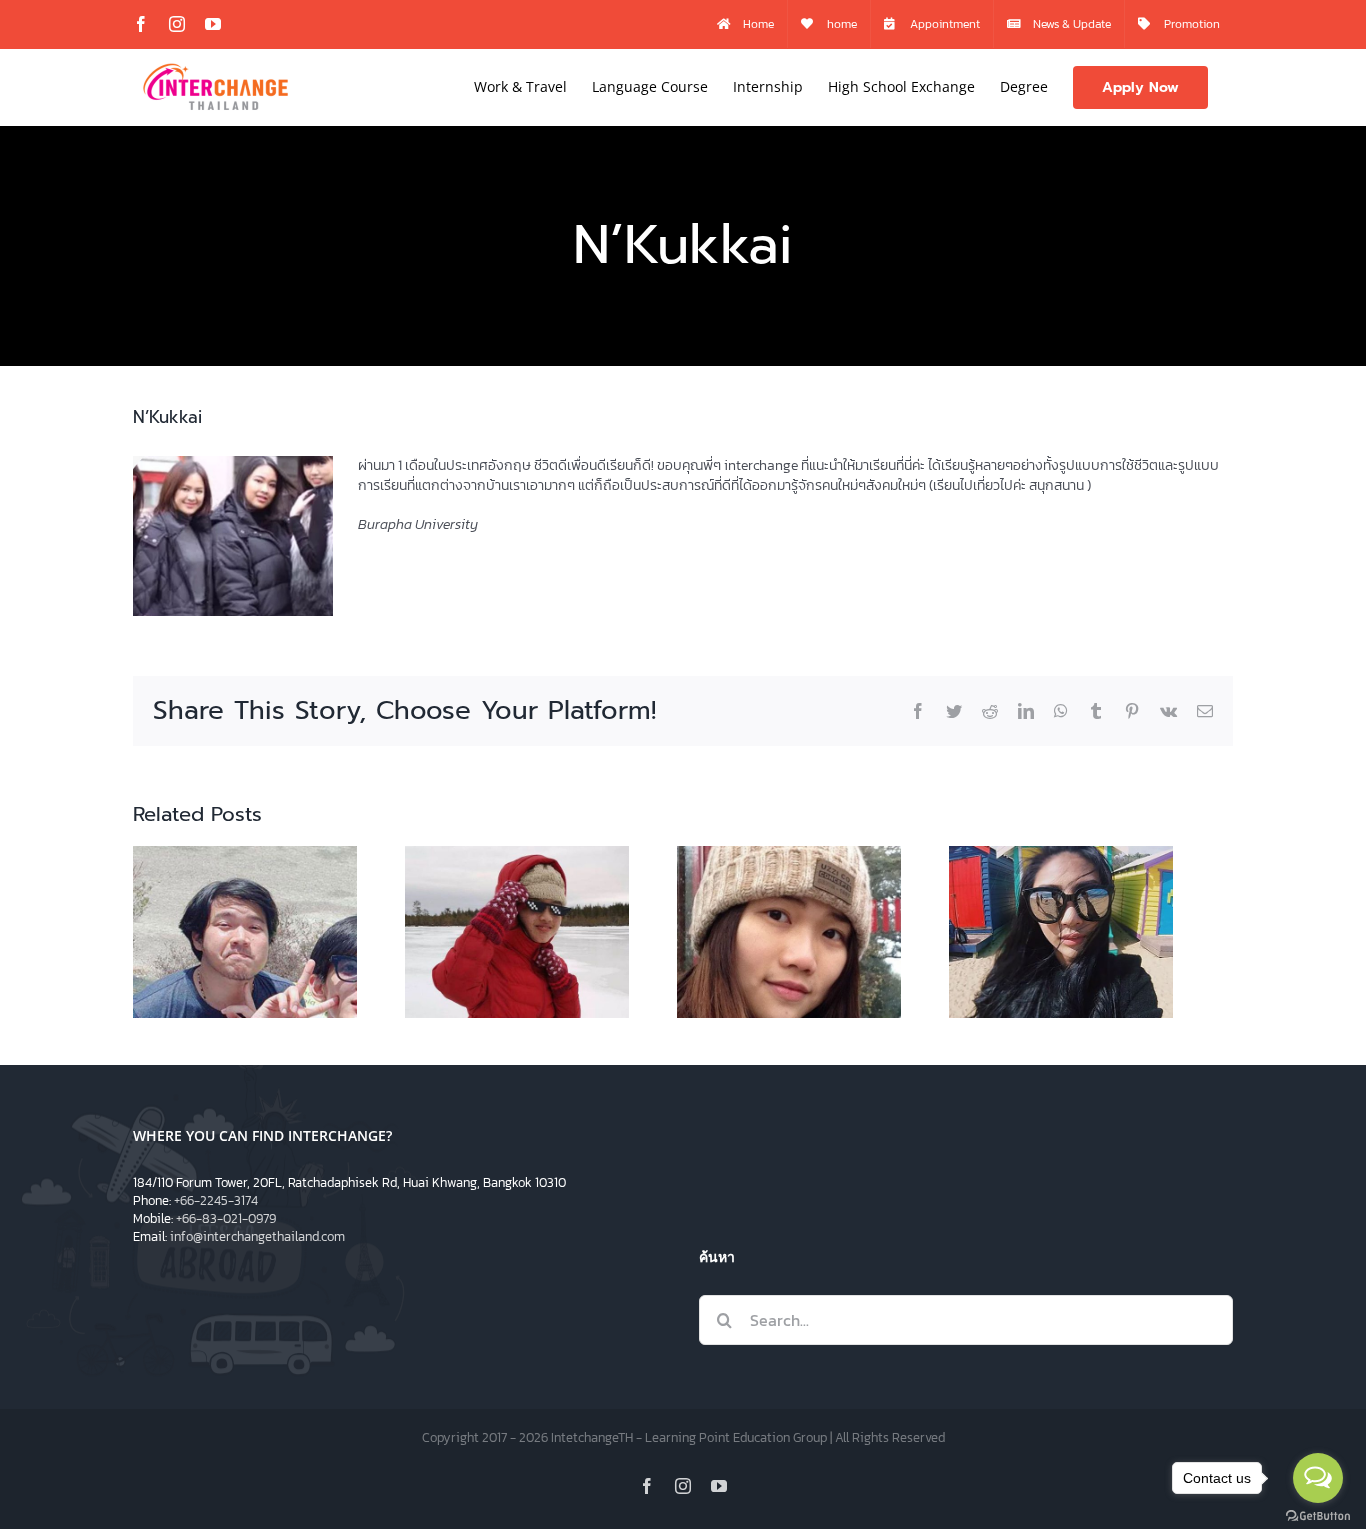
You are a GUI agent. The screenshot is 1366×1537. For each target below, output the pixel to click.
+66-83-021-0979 (226, 1218)
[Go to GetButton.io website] (1318, 1516)
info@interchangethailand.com (257, 1236)
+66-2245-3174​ (216, 1200)
